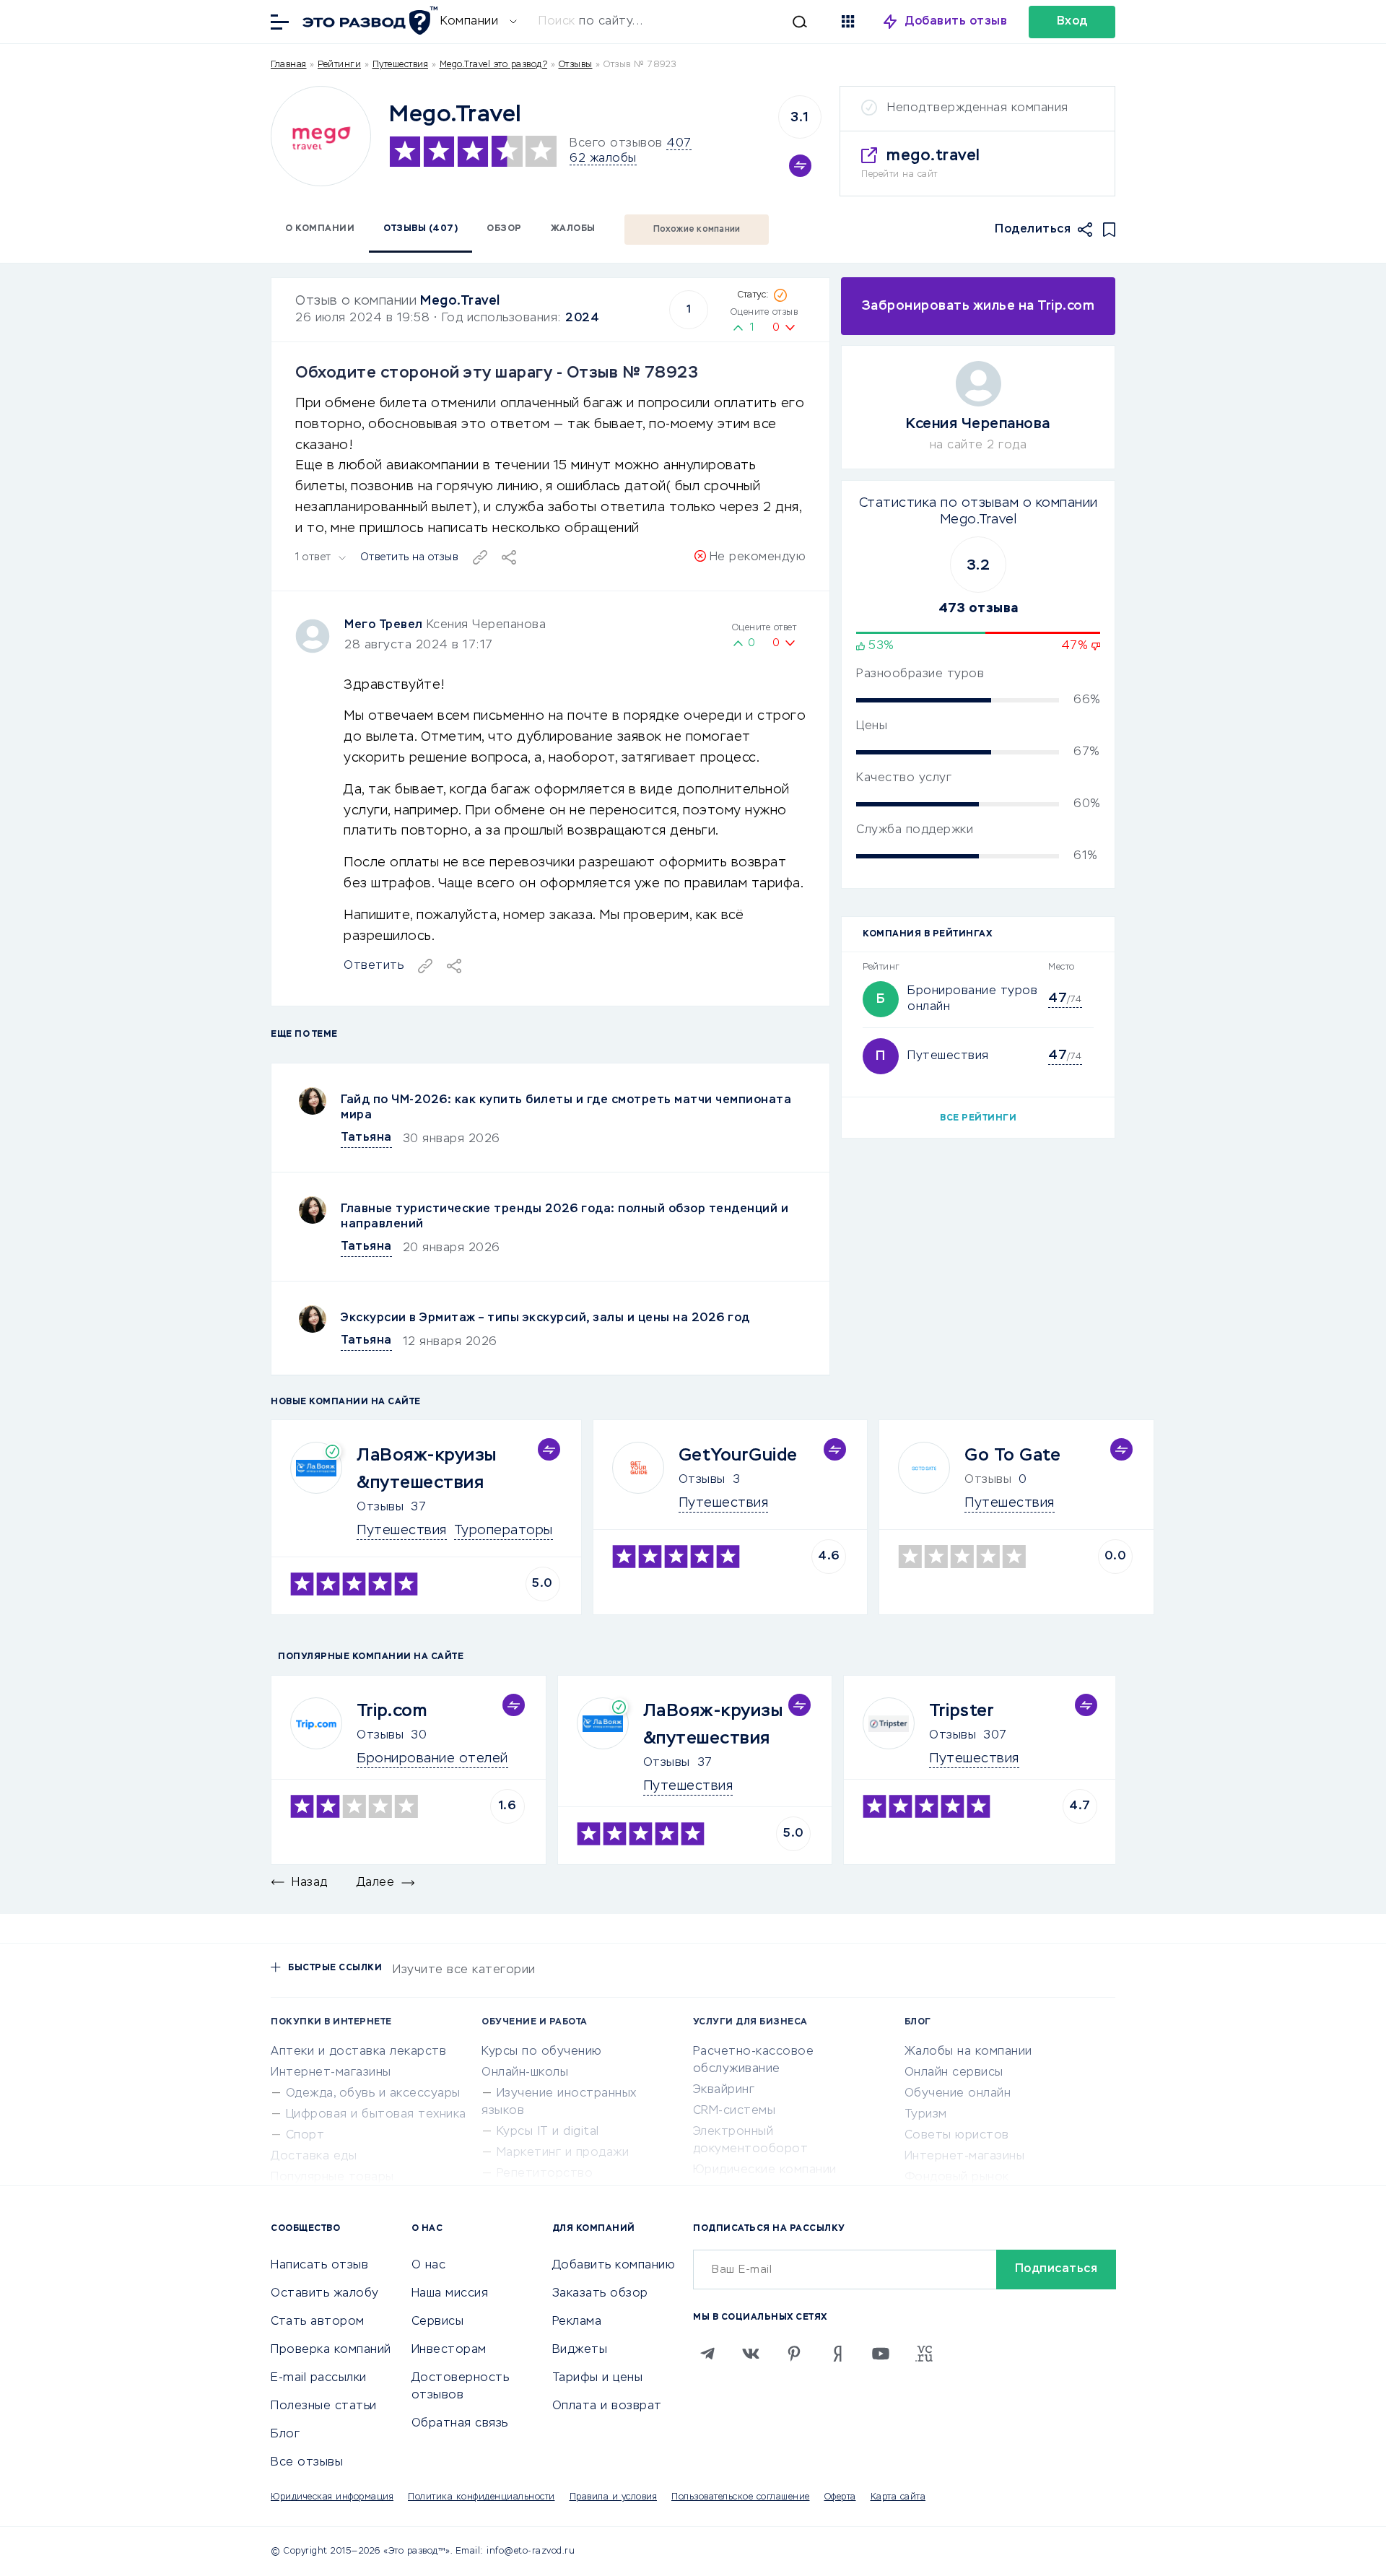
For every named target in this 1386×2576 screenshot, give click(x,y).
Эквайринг (724, 2090)
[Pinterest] (794, 2354)
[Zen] (837, 2354)
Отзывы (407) (420, 229)
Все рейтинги (978, 1118)
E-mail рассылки (319, 2378)
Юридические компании (765, 2170)
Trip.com (392, 1711)
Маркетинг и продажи (563, 2153)
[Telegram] (707, 2354)
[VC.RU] (924, 2354)
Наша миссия (450, 2294)
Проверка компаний (331, 2350)
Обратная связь (460, 2424)
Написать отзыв (319, 2266)
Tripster (962, 1711)
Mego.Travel (460, 301)
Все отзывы (307, 2463)
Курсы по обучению (542, 2052)
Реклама (577, 2322)
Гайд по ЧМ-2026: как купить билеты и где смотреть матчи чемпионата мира (566, 1108)
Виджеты (580, 2350)
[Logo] (321, 136)
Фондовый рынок (957, 2177)
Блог (285, 2434)
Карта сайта (898, 2497)
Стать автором (318, 2322)
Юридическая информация (332, 2497)
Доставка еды (314, 2157)
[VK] (751, 2354)
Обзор (504, 229)
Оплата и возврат (607, 2406)
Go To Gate (1012, 1455)
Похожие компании (697, 230)
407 (679, 144)
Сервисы (438, 2322)
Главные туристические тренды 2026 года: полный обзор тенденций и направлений (565, 1217)
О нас (429, 2266)
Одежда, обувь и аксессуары (373, 2094)
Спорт (305, 2136)
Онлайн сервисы (954, 2073)
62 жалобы (603, 159)
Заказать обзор (600, 2294)
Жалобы (573, 229)
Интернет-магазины (331, 2073)
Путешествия (401, 65)
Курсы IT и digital (548, 2132)
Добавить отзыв (956, 22)
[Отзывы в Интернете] (368, 21)
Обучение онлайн (958, 2094)
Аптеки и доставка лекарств (358, 2052)
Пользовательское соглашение (741, 2497)
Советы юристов (957, 2136)
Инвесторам (449, 2350)
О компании (320, 229)
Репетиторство (545, 2174)
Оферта (840, 2497)
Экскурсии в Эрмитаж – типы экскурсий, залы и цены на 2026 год (545, 1318)
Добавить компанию (614, 2266)
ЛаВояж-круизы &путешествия (427, 1469)
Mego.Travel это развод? (494, 65)
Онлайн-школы (525, 2073)
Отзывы (380, 1507)
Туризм (926, 2115)
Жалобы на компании (968, 2052)
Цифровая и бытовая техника (376, 2115)
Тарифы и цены (598, 2378)
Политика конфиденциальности (481, 2497)
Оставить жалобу (325, 2294)
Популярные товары (332, 2177)
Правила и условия (614, 2497)
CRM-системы (735, 2111)
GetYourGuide (738, 1455)
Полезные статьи (324, 2406)
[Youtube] (881, 2354)
